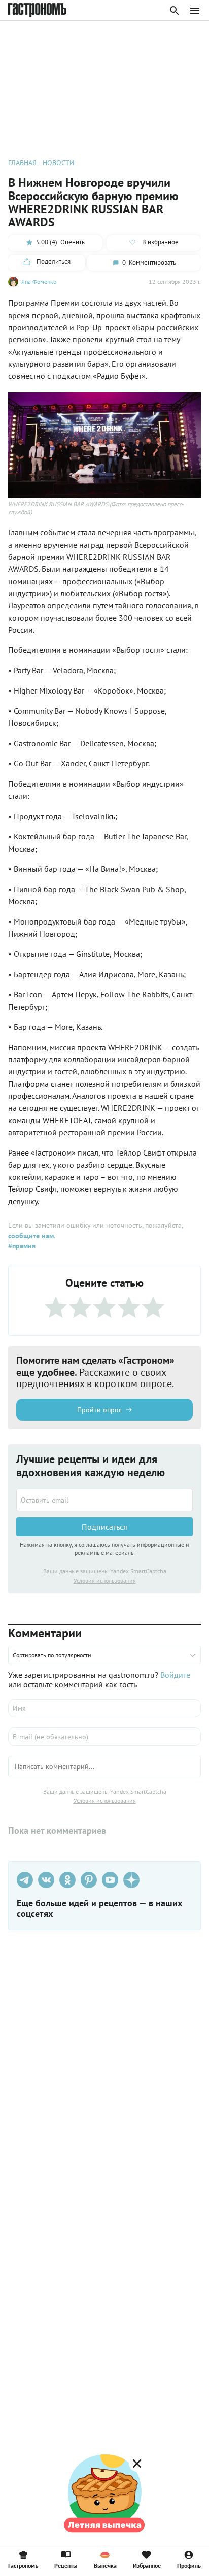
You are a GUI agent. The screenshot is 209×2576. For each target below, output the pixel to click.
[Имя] (104, 1708)
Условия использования (105, 1580)
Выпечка (105, 2565)
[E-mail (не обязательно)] (104, 1737)
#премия (22, 1246)
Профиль (189, 2565)
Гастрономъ (23, 2565)
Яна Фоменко (39, 281)
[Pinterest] (89, 1880)
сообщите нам (31, 1236)
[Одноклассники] (67, 1880)
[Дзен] (131, 1880)
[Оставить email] (104, 1500)
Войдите (175, 1675)
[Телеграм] (25, 1880)
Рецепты (66, 2565)
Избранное (147, 2565)
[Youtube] (110, 1880)
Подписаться (104, 1527)
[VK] (46, 1880)
